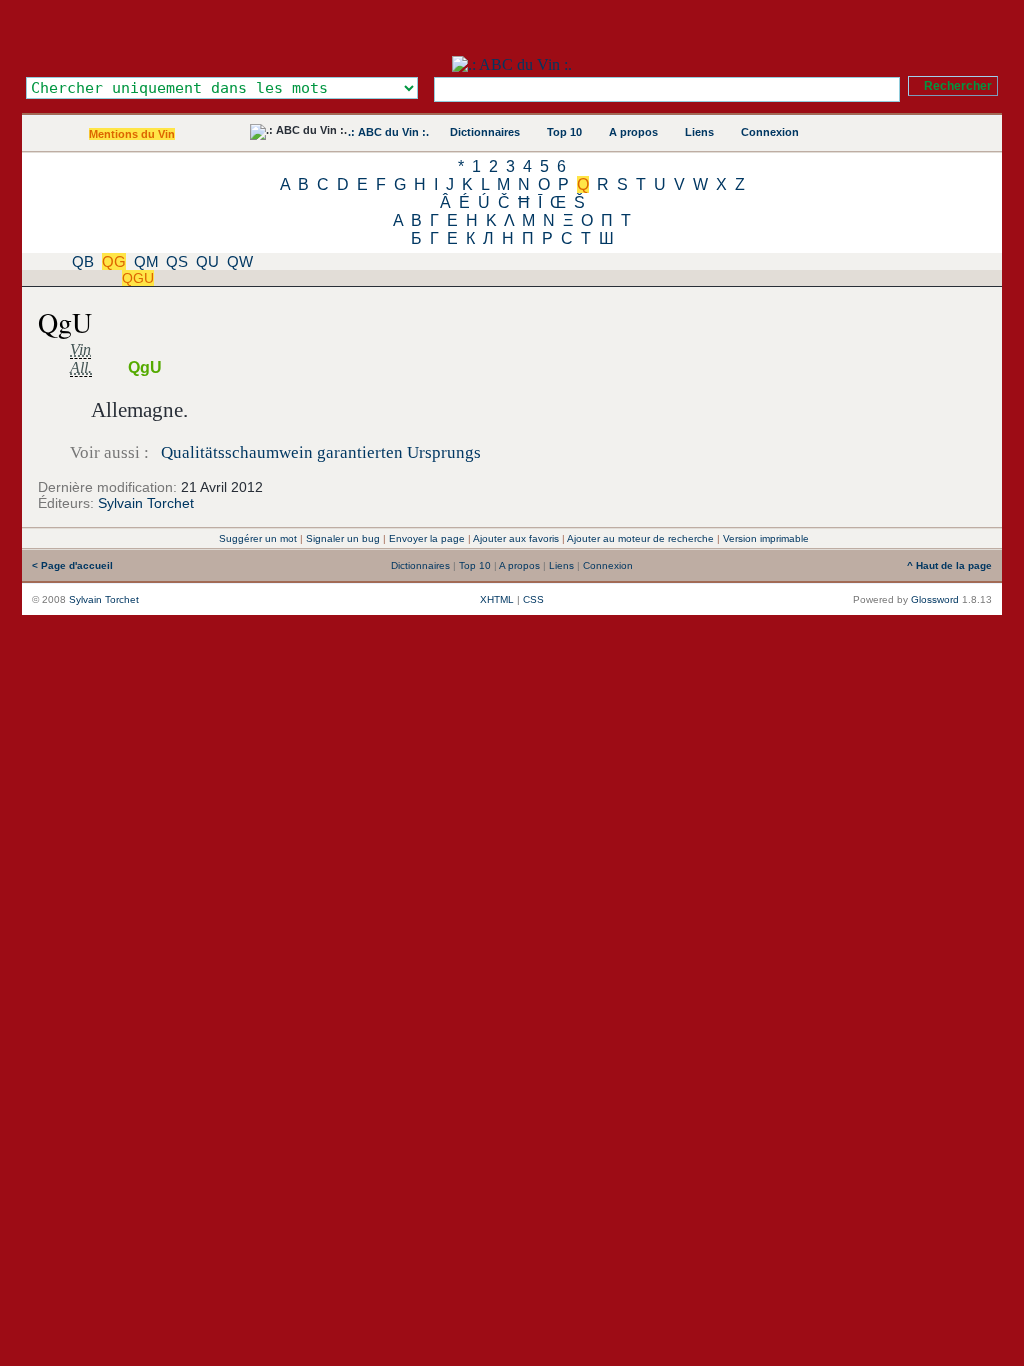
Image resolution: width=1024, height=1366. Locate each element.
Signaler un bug (343, 538)
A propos (633, 132)
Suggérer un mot (258, 538)
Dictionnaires (485, 132)
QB (83, 261)
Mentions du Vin (132, 134)
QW (240, 261)
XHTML (497, 599)
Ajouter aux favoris (516, 538)
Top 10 (564, 132)
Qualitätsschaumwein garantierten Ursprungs (321, 452)
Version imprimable (766, 538)
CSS (533, 599)
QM (146, 261)
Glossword (935, 599)
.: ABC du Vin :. (388, 132)
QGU (138, 278)
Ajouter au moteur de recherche (640, 538)
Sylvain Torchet (146, 503)
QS (177, 261)
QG (114, 261)
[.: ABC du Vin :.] (512, 64)
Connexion (770, 132)
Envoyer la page (427, 538)
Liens (699, 132)
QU (207, 261)
